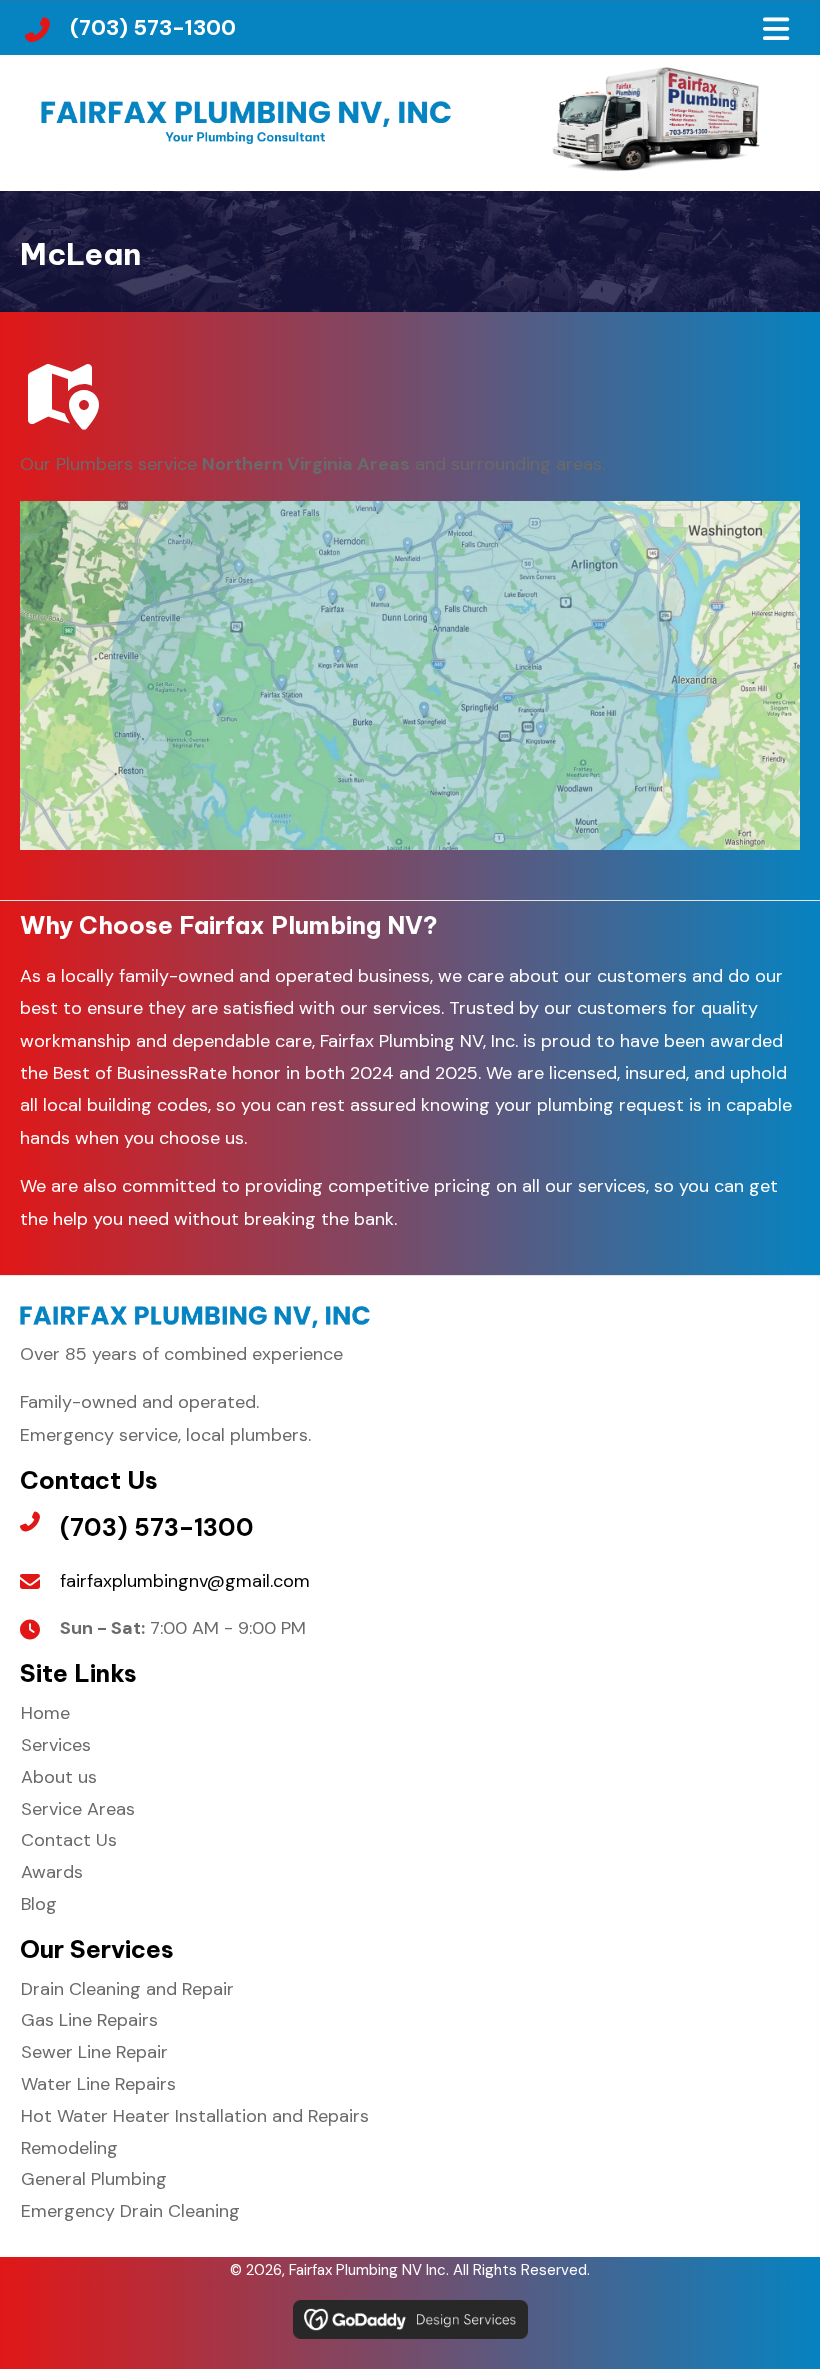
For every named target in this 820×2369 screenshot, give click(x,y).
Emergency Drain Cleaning (130, 2211)
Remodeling (69, 2148)
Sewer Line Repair (94, 2052)
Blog (39, 1904)
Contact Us (69, 1840)
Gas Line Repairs (89, 2020)
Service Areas (78, 1809)
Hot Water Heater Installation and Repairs (195, 2116)
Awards (52, 1872)
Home (45, 1713)
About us (59, 1777)
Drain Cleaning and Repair (127, 1989)
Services (56, 1745)
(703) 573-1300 (153, 27)
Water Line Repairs (98, 2084)
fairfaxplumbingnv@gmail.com (185, 1581)
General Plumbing (94, 2179)
